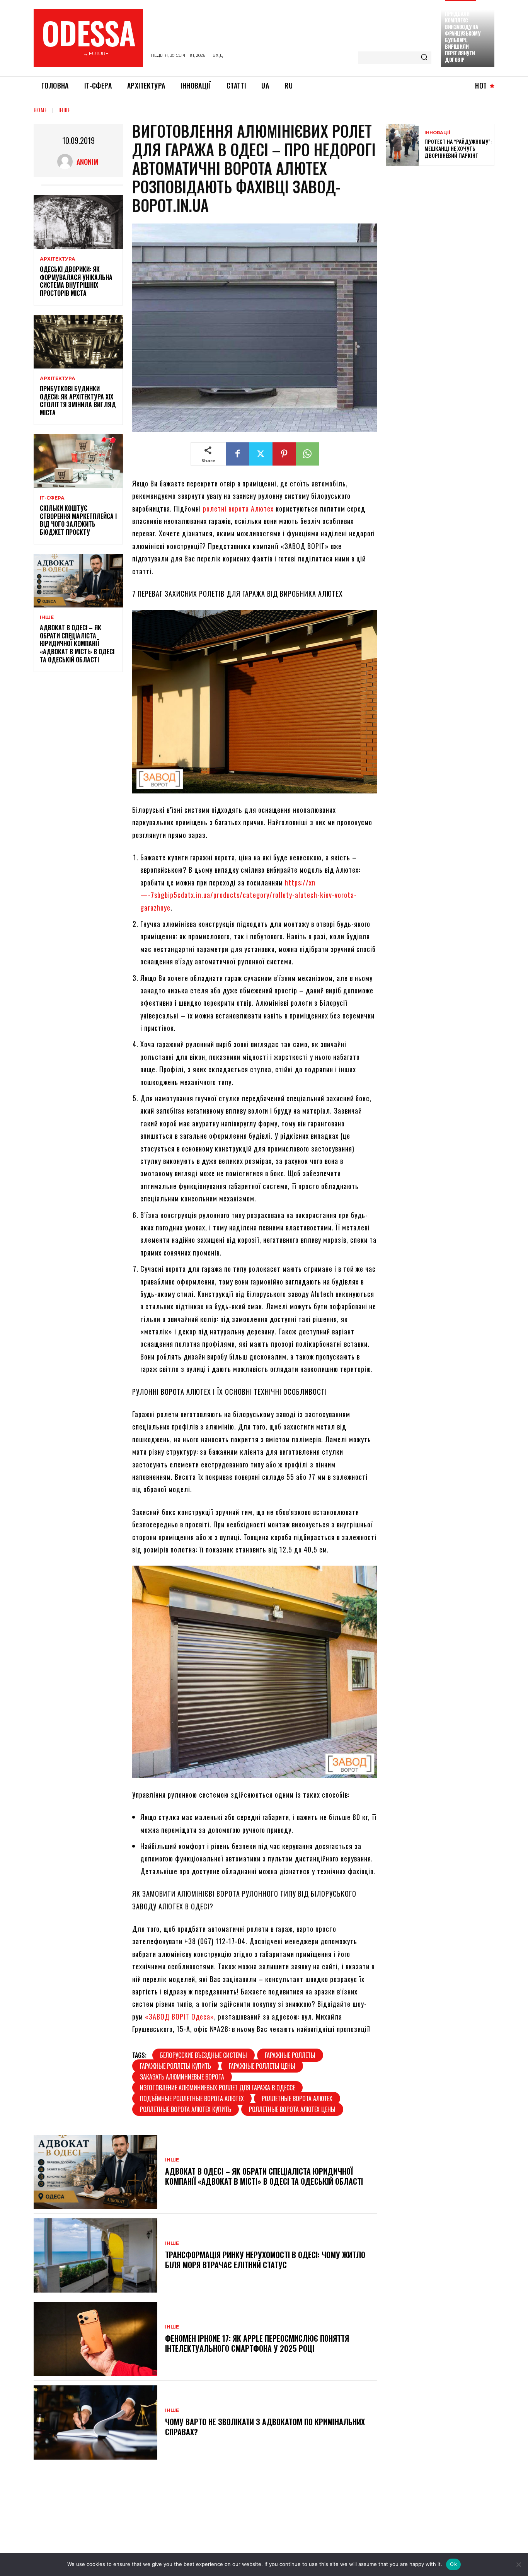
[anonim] (67, 162)
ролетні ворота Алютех (238, 508)
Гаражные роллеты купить (175, 2066)
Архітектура (58, 259)
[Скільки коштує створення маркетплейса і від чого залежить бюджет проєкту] (78, 461)
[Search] (424, 58)
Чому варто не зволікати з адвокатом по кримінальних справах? (265, 2427)
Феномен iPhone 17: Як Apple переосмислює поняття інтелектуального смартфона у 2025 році (257, 2343)
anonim (87, 162)
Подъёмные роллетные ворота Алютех (192, 2098)
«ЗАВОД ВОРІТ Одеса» (180, 2016)
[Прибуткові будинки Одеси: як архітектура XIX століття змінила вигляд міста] (78, 342)
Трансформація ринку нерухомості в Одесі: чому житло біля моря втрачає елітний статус (265, 2260)
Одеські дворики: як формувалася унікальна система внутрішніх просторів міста (76, 281)
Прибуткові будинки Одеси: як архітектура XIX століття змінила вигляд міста (78, 401)
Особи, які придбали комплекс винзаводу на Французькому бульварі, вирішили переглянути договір (462, 33)
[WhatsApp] (307, 454)
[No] (518, 2564)
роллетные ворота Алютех (297, 2098)
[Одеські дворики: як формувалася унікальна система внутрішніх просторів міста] (78, 222)
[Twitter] (261, 454)
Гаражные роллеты (290, 2055)
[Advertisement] (444, 228)
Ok (453, 2564)
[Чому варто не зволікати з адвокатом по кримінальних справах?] (95, 2422)
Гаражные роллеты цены (262, 2066)
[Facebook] (238, 454)
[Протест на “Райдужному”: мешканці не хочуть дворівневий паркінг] (402, 145)
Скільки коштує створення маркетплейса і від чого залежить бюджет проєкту (78, 520)
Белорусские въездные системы (204, 2055)
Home (40, 110)
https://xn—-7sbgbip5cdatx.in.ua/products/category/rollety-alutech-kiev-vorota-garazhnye (249, 895)
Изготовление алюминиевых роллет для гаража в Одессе (217, 2088)
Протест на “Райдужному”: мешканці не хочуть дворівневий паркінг (458, 148)
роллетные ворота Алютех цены (292, 2109)
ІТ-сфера (52, 498)
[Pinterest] (284, 454)
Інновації (437, 133)
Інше (64, 110)
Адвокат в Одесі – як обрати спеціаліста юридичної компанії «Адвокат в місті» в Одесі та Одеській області (77, 644)
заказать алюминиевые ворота (182, 2077)
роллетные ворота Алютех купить (186, 2109)
